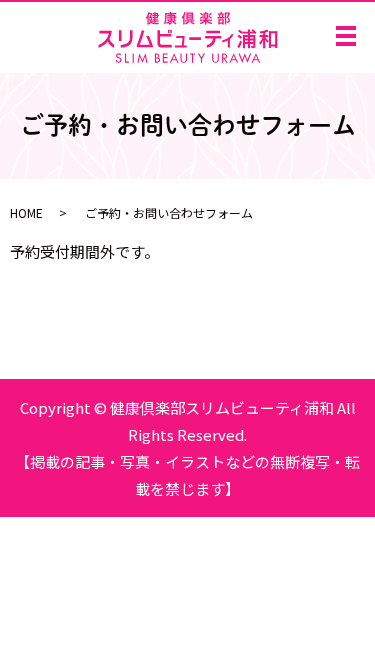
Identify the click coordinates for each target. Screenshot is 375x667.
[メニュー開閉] (346, 36)
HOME (26, 212)
